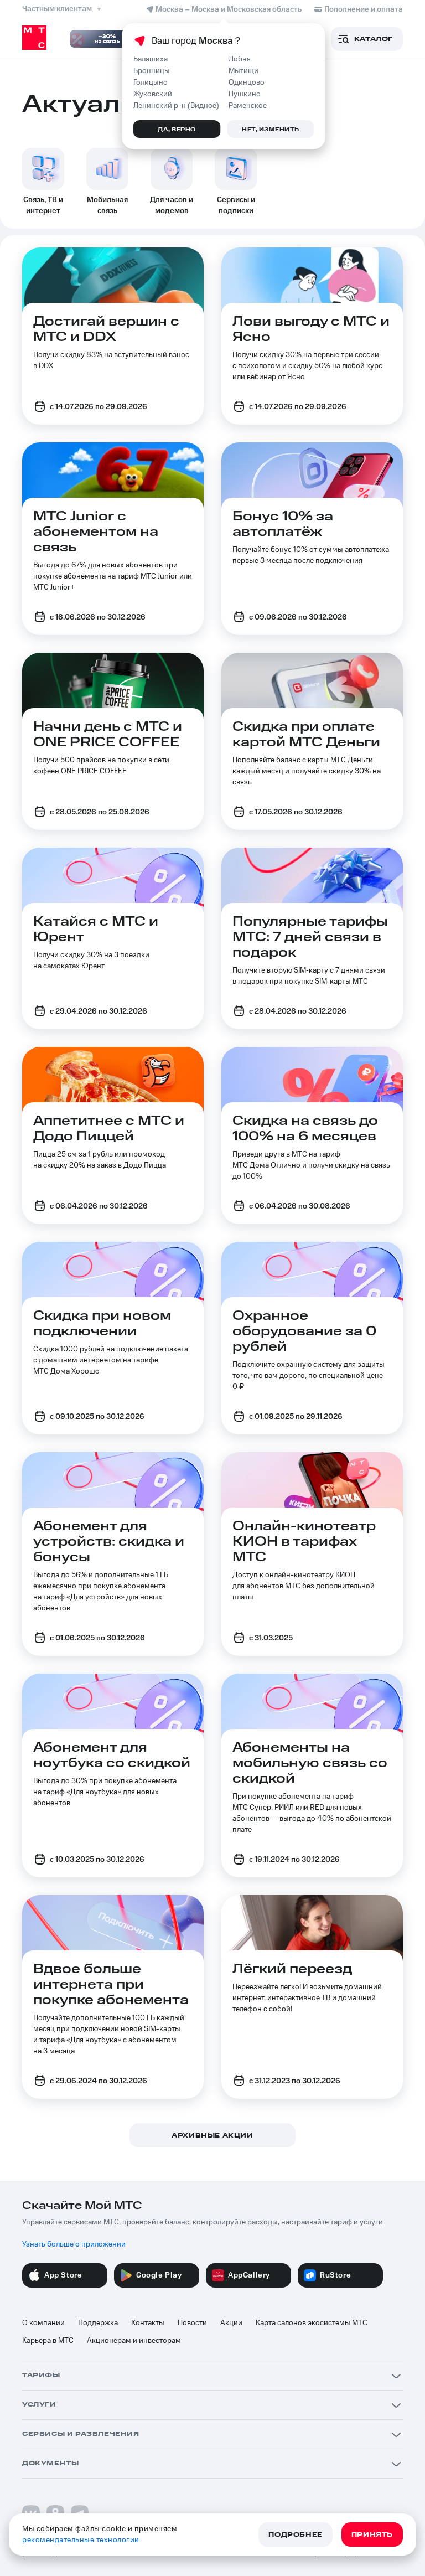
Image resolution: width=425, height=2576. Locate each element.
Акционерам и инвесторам (134, 2341)
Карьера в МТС (48, 2341)
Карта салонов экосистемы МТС (312, 2323)
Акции (231, 2323)
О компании (43, 2323)
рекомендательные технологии (81, 2540)
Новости (192, 2323)
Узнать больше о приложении (74, 2244)
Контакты (148, 2323)
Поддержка (98, 2323)
